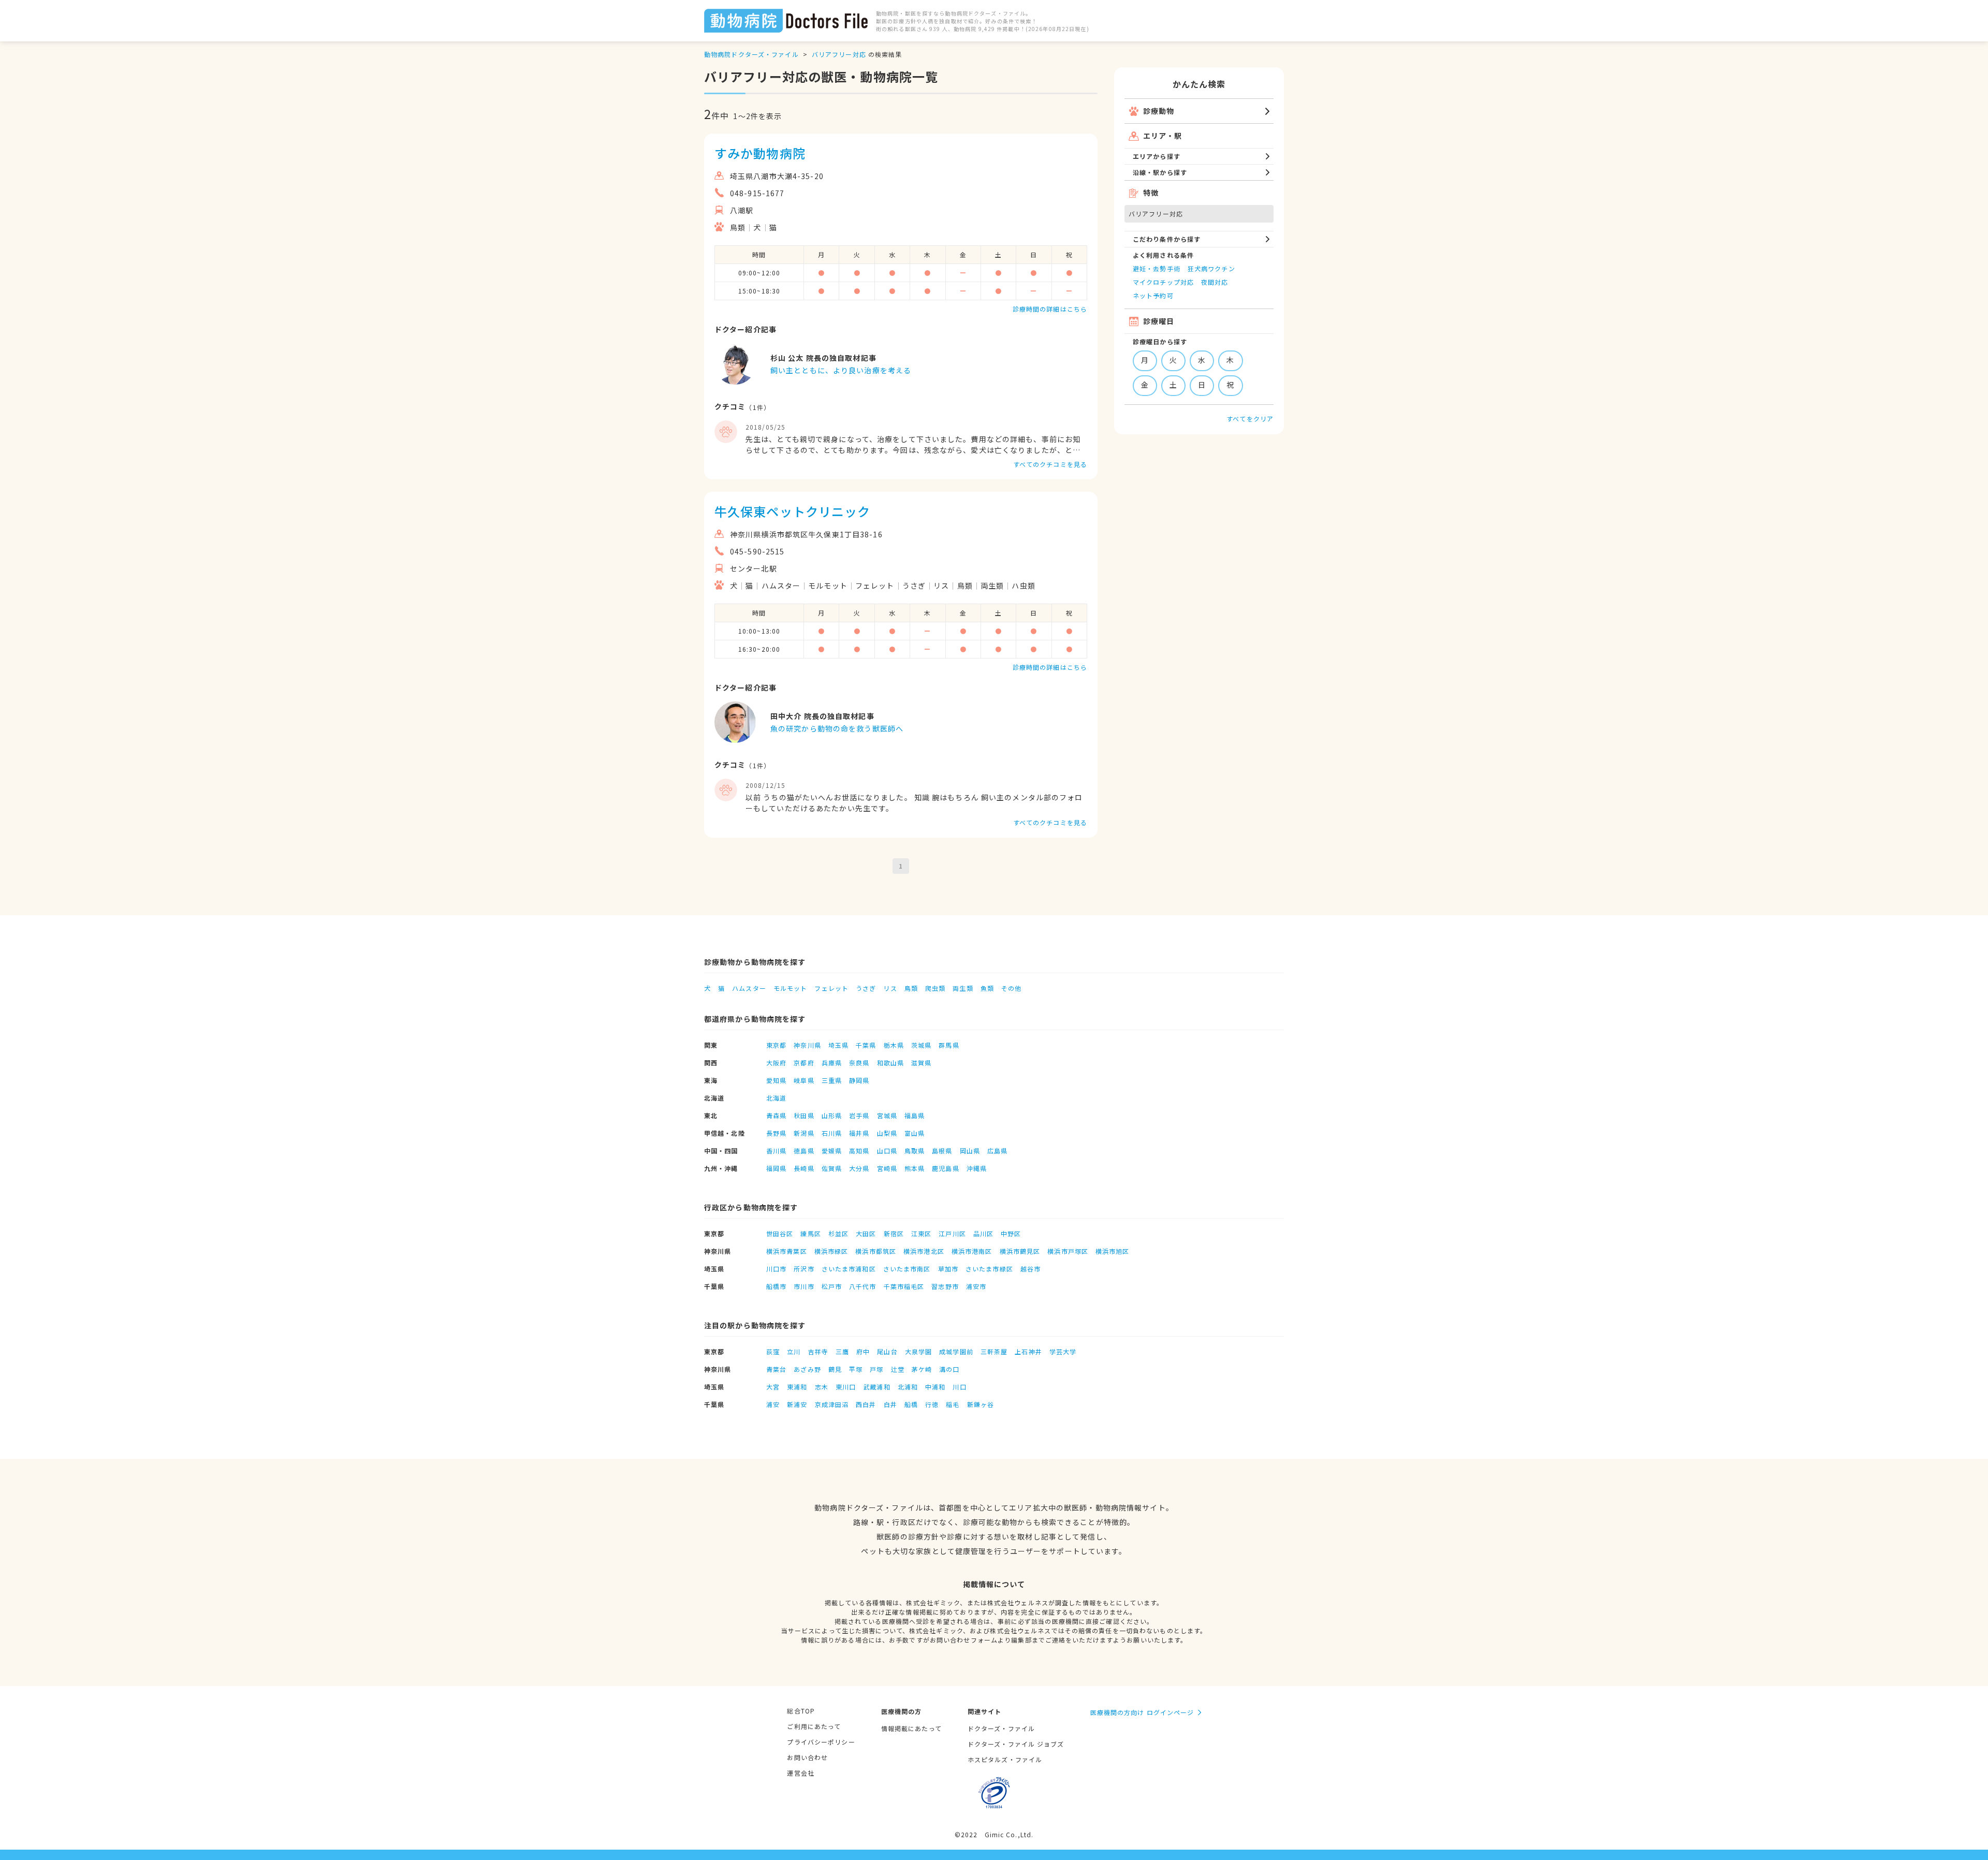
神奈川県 (807, 1045)
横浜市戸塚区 (1068, 1251)
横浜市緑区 (831, 1251)
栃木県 (894, 1045)
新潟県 (804, 1133)
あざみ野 (807, 1369)
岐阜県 (804, 1080)
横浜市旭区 (1113, 1251)
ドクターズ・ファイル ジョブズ (1016, 1744)
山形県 (832, 1115)
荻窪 (773, 1351)
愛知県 (776, 1080)
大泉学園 (918, 1351)
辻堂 (898, 1369)
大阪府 (776, 1063)
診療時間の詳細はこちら (1050, 309)
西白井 (866, 1404)
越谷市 (1030, 1269)
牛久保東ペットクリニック (792, 511)
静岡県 (859, 1080)
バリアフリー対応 (839, 54)
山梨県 (887, 1133)
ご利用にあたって (814, 1726)
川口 (959, 1387)
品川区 (983, 1233)
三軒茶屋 (994, 1351)
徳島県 (804, 1151)
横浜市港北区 (924, 1251)
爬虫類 (935, 988)
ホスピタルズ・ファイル (1005, 1759)
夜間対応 (1215, 282)
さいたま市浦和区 (849, 1269)
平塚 (856, 1369)
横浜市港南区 (972, 1251)
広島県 (997, 1151)
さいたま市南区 (907, 1269)
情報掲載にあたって (911, 1728)
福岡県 (776, 1168)
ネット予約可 (1153, 295)
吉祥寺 (818, 1351)
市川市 (804, 1286)
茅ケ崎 (922, 1369)
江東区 (921, 1233)
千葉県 (866, 1045)
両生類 (963, 988)
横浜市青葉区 (787, 1251)
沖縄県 (977, 1168)
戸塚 (876, 1369)
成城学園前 (956, 1351)
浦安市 (976, 1286)
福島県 (915, 1115)
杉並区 (838, 1233)
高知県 (859, 1151)
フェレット (831, 988)
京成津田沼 (832, 1404)
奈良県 (859, 1063)
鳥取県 (915, 1151)
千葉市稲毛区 (904, 1286)
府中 (863, 1351)
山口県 (887, 1151)
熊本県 (915, 1168)
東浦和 (797, 1387)
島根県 (942, 1151)
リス (890, 988)
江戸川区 (952, 1233)
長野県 (776, 1133)
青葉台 (776, 1369)
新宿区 (894, 1233)
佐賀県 (832, 1168)
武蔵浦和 (876, 1387)
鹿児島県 (945, 1168)
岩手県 (859, 1115)
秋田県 (804, 1115)
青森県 (776, 1115)
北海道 (776, 1098)
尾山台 (887, 1351)
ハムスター (749, 988)
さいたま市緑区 (989, 1269)
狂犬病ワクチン (1211, 268)
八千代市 (863, 1286)
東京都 (776, 1045)
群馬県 (949, 1045)
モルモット (791, 988)
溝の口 (949, 1369)
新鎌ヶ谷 (981, 1404)
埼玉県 (838, 1045)
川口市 (776, 1269)
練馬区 (810, 1233)
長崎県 (804, 1168)
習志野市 (945, 1286)
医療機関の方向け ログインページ (1142, 1712)
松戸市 (832, 1286)
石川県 (832, 1133)
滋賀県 (921, 1063)
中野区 (1011, 1233)
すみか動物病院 (760, 153)
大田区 (866, 1233)
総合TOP (801, 1711)
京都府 (804, 1063)
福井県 (859, 1133)
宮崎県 (887, 1168)
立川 (794, 1351)
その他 (1011, 988)
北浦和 (908, 1387)
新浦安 (797, 1404)
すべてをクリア (1250, 419)
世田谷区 (780, 1233)
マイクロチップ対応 (1163, 282)
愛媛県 (832, 1151)
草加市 (948, 1269)
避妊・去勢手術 (1157, 268)
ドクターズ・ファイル (1001, 1728)
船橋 (911, 1404)
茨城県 (921, 1045)
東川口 (846, 1387)
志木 (822, 1387)
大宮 (773, 1387)
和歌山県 (890, 1063)
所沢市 (804, 1269)
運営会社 (800, 1773)
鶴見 (835, 1369)
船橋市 (776, 1286)
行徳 (932, 1404)
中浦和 (935, 1387)
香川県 (776, 1151)
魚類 (987, 988)
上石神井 (1028, 1351)
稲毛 (953, 1404)
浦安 (773, 1404)
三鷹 (842, 1351)
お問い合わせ (807, 1757)
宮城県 (887, 1115)
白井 (890, 1404)
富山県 (915, 1133)
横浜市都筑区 (876, 1251)
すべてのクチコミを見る (1050, 464)
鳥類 (911, 988)
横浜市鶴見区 (1020, 1251)
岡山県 (970, 1151)
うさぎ (866, 988)
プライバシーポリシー (821, 1742)
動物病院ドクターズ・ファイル (751, 54)
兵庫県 (832, 1063)
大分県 (859, 1168)
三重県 (832, 1080)
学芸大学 (1063, 1351)
